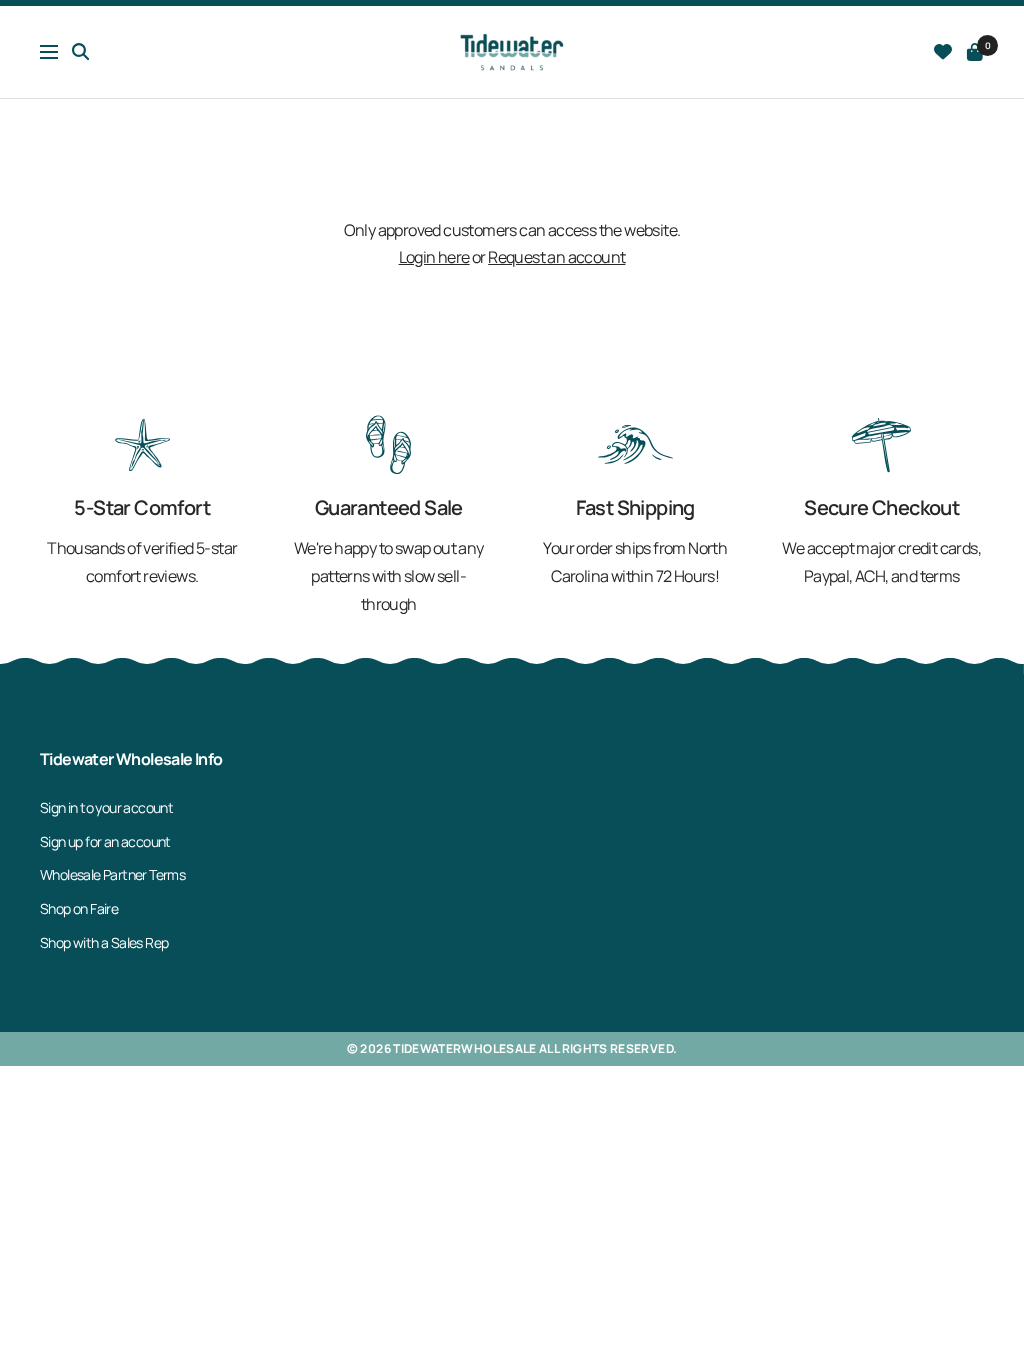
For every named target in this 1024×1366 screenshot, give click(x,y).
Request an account (556, 257)
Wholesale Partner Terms (112, 874)
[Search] (81, 52)
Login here (434, 257)
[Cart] (975, 52)
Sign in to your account (106, 807)
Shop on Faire (79, 908)
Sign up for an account (105, 841)
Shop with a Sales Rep (104, 942)
